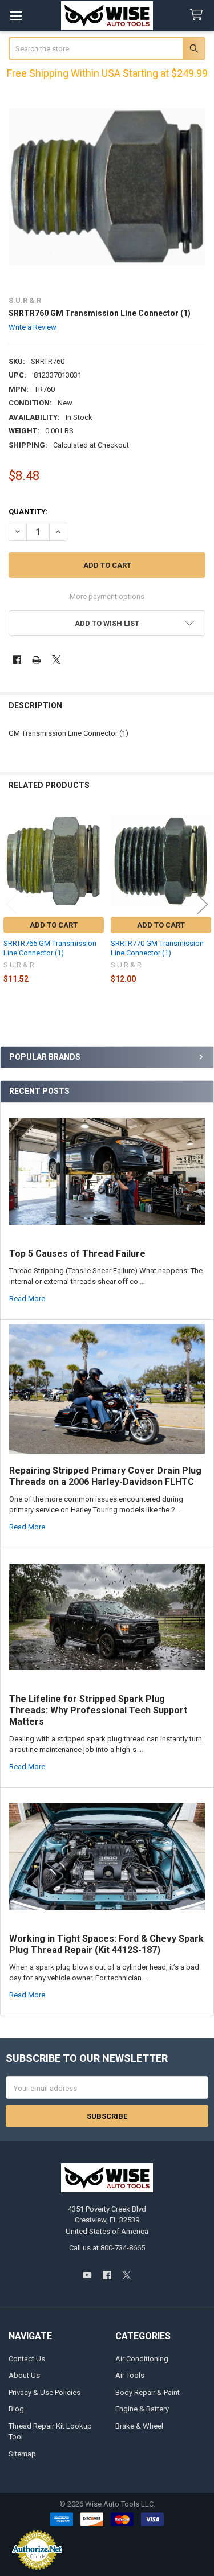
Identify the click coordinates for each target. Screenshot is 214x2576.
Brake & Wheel (139, 2426)
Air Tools (130, 2375)
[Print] (36, 660)
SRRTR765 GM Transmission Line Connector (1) (50, 948)
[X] (56, 660)
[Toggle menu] (16, 16)
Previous (11, 904)
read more (27, 1299)
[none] (107, 187)
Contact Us (27, 2359)
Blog (16, 2409)
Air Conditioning (142, 2359)
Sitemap (22, 2454)
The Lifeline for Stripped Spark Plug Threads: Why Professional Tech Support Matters (98, 1710)
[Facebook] (17, 660)
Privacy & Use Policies (45, 2392)
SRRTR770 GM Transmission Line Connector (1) (157, 948)
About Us (24, 2375)
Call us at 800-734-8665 (107, 2248)
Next (203, 904)
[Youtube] (87, 2275)
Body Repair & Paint (148, 2392)
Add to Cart (54, 925)
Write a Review (33, 327)
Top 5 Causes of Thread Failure (77, 1254)
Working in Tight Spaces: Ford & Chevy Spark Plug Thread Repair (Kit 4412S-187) (106, 1944)
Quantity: (28, 512)
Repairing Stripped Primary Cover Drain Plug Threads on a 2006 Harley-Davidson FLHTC (105, 1476)
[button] (107, 623)
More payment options (107, 596)
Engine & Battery (142, 2409)
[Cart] (199, 15)
